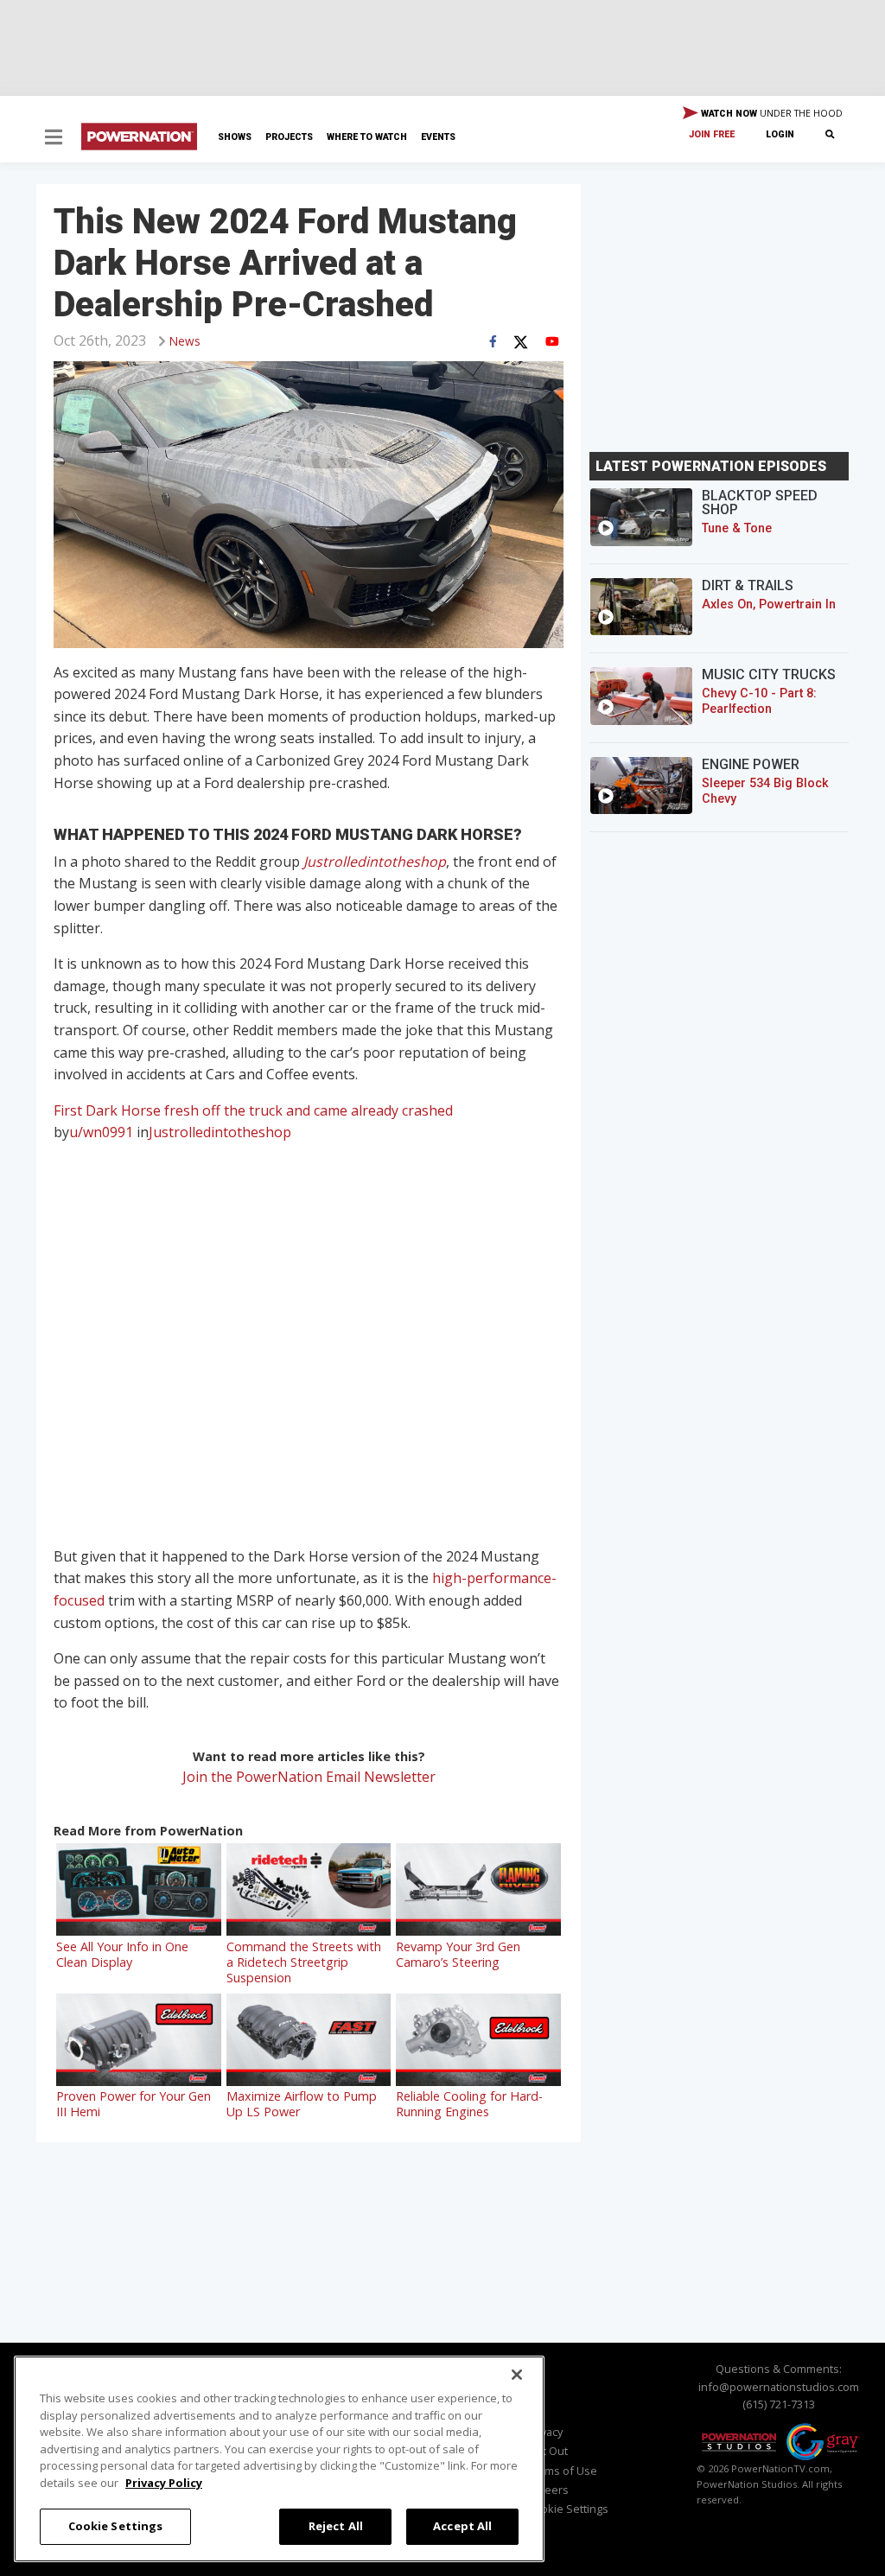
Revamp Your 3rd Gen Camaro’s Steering (458, 1954)
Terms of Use (562, 2471)
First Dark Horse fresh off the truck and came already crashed (253, 1110)
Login (780, 134)
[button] (54, 139)
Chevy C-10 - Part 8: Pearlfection (759, 701)
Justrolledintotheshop (375, 862)
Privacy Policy (164, 2483)
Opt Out (548, 2451)
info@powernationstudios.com (779, 2387)
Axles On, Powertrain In (769, 604)
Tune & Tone (737, 528)
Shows (235, 137)
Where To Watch (367, 137)
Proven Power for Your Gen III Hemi (134, 2104)
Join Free (712, 134)
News (185, 341)
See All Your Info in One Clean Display (122, 1954)
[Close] (517, 2375)
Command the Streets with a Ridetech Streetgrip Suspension (304, 1962)
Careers (548, 2490)
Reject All (336, 2526)
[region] (279, 2459)
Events (438, 137)
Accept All (462, 2526)
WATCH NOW (770, 113)
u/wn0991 (101, 1132)
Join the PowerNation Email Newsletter (309, 1777)
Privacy (545, 2432)
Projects (289, 137)
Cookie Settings (116, 2526)
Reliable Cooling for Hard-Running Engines (469, 2104)
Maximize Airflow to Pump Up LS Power (302, 2104)
